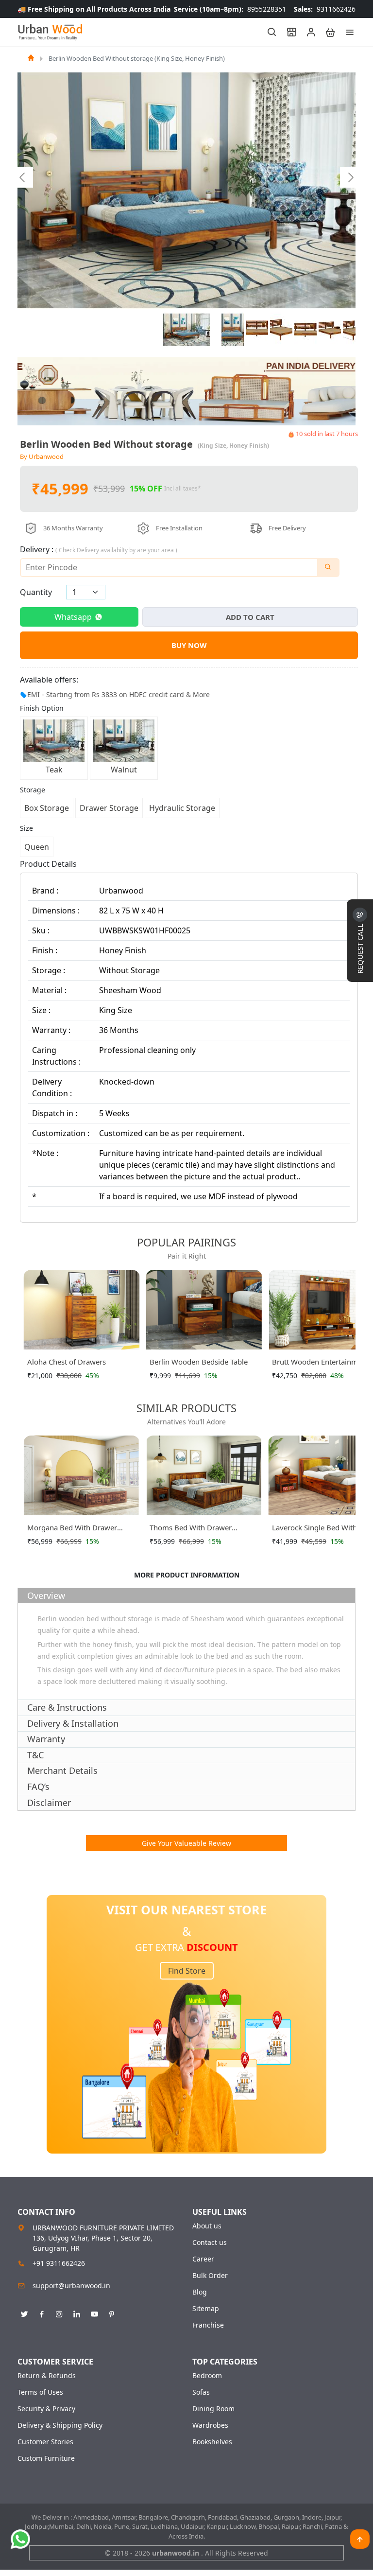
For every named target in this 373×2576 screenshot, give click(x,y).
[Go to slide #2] (233, 330)
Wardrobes (210, 2425)
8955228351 (230, 9)
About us (207, 2226)
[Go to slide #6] (330, 330)
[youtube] (94, 2313)
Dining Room (213, 2409)
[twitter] (24, 2313)
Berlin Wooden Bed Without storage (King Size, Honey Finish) (137, 58)
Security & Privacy (46, 2409)
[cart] (326, 32)
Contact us (210, 2243)
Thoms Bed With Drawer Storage (191, 1529)
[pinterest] (112, 2313)
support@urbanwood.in (71, 2286)
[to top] (360, 2539)
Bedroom (207, 2376)
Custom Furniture (46, 2458)
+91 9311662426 (59, 2263)
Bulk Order (210, 2276)
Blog (200, 2292)
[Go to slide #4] (281, 330)
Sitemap (206, 2309)
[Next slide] (350, 177)
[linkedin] (77, 2313)
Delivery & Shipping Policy (60, 2425)
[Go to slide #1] (186, 330)
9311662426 (325, 9)
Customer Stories (45, 2442)
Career (203, 2259)
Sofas (201, 2392)
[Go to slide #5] (305, 330)
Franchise (208, 2325)
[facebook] (42, 2313)
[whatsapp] (20, 2539)
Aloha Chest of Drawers (67, 1362)
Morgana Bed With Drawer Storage (72, 1529)
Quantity (36, 592)
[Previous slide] (23, 177)
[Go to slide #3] (257, 330)
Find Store (187, 1971)
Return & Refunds (47, 2376)
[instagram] (59, 2313)
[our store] (287, 32)
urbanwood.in (177, 2553)
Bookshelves (212, 2442)
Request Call (360, 948)
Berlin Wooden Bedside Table (199, 1362)
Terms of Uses (40, 2392)
